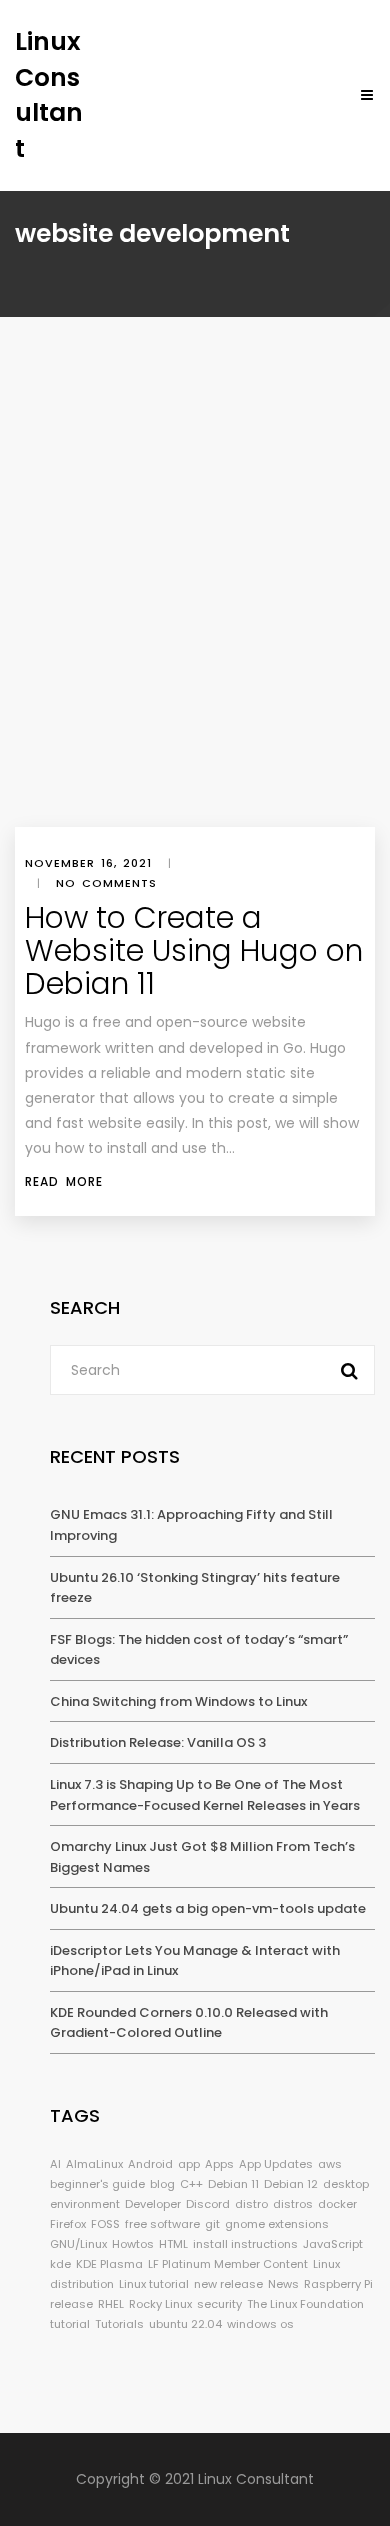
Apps (219, 2164)
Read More (64, 1181)
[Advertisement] (195, 622)
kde (60, 2264)
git (212, 2224)
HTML (173, 2244)
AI (55, 2164)
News (283, 2284)
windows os (260, 2324)
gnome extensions (277, 2224)
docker (337, 2204)
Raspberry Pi (338, 2284)
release (71, 2304)
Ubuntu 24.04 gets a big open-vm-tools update (208, 1908)
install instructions (245, 2244)
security (219, 2304)
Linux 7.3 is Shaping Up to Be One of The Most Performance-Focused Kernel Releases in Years (205, 1795)
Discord (208, 2204)
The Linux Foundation (305, 2304)
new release (228, 2284)
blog (162, 2184)
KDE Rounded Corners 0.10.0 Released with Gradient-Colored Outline (189, 2023)
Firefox (68, 2224)
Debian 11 (233, 2184)
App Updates (276, 2164)
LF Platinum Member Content (228, 2264)
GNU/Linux (78, 2244)
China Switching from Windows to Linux (178, 1701)
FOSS (105, 2224)
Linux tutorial (154, 2284)
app (189, 2164)
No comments (106, 883)
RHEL (111, 2304)
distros (293, 2204)
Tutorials (119, 2324)
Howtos (133, 2244)
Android (150, 2164)
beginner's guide (97, 2184)
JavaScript (333, 2244)
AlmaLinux (94, 2164)
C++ (191, 2184)
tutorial (70, 2324)
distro (251, 2204)
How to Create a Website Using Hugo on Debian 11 (194, 950)
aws (330, 2164)
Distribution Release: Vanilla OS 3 (158, 1742)
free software (162, 2224)
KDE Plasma (109, 2264)
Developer (153, 2204)
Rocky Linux (160, 2304)
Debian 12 (291, 2184)
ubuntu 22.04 (185, 2324)
